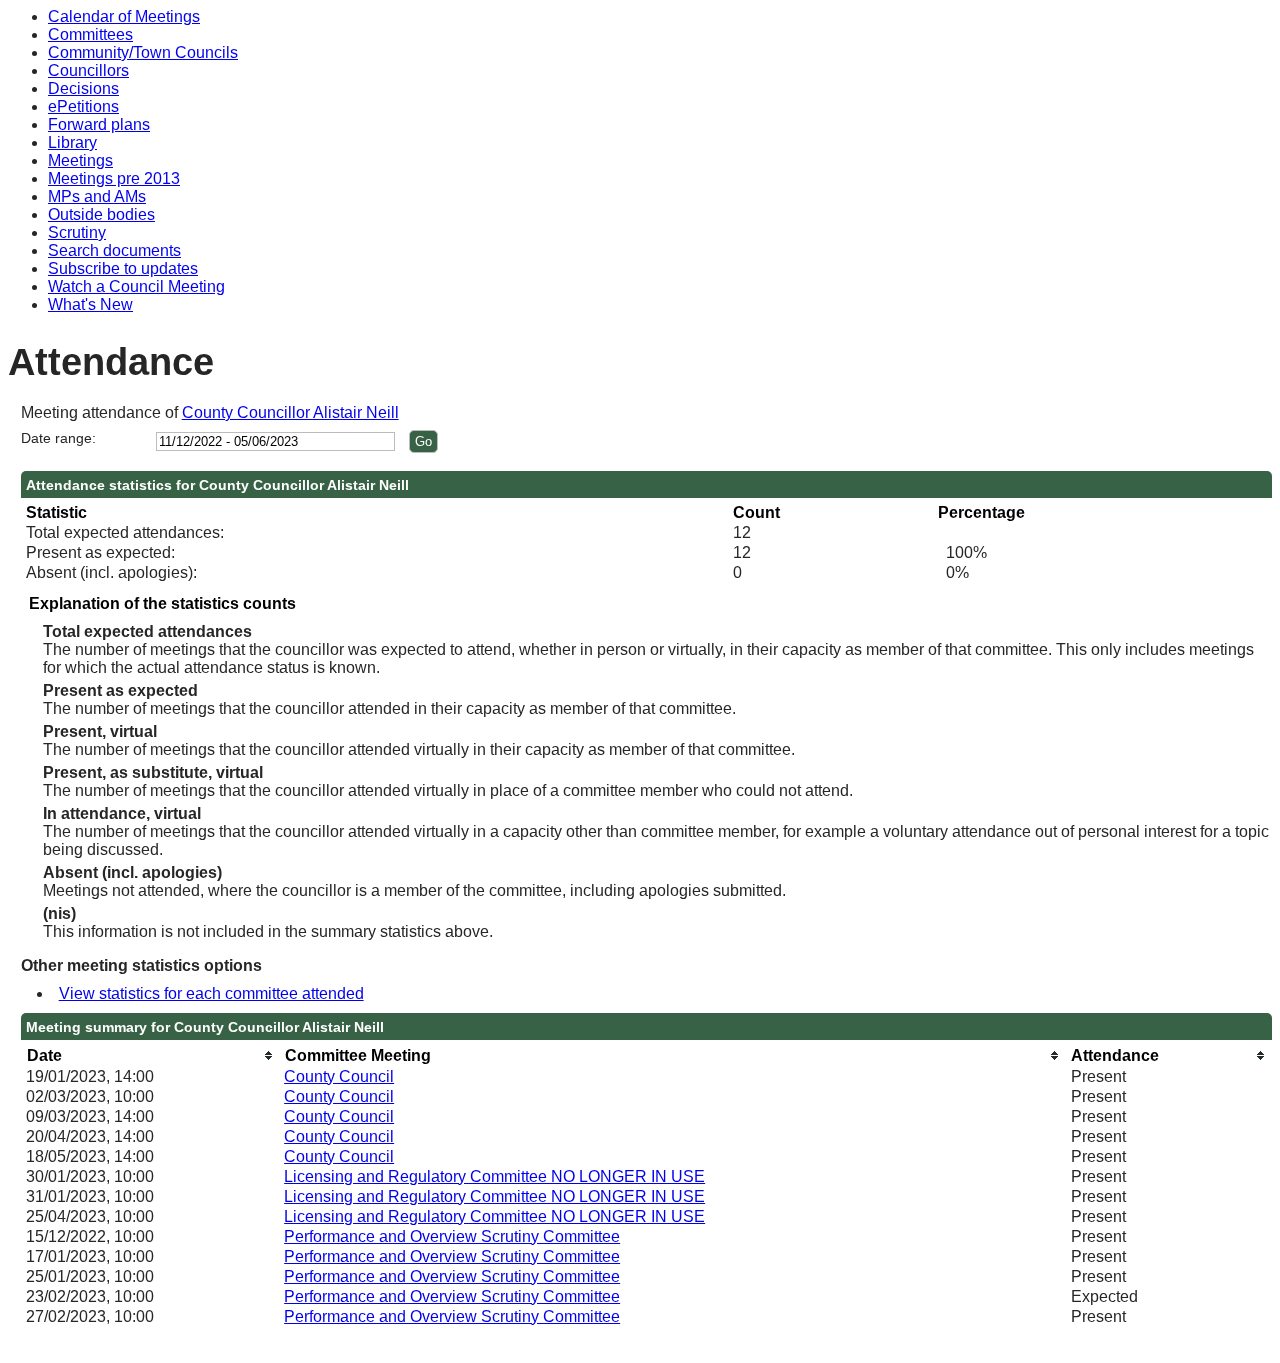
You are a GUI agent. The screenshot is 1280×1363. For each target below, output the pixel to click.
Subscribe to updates (123, 268)
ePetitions (83, 106)
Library (72, 142)
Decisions (83, 88)
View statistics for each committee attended (211, 993)
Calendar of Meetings (124, 16)
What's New (90, 304)
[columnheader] (150, 1055)
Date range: (58, 438)
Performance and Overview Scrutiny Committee (452, 1236)
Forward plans (99, 124)
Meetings (80, 160)
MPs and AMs (97, 196)
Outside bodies (101, 214)
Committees (90, 34)
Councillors (88, 70)
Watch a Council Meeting (136, 286)
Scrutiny (77, 232)
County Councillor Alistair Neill (290, 412)
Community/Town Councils (143, 52)
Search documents (114, 250)
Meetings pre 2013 (114, 178)
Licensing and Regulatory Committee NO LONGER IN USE (494, 1176)
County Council (339, 1076)
